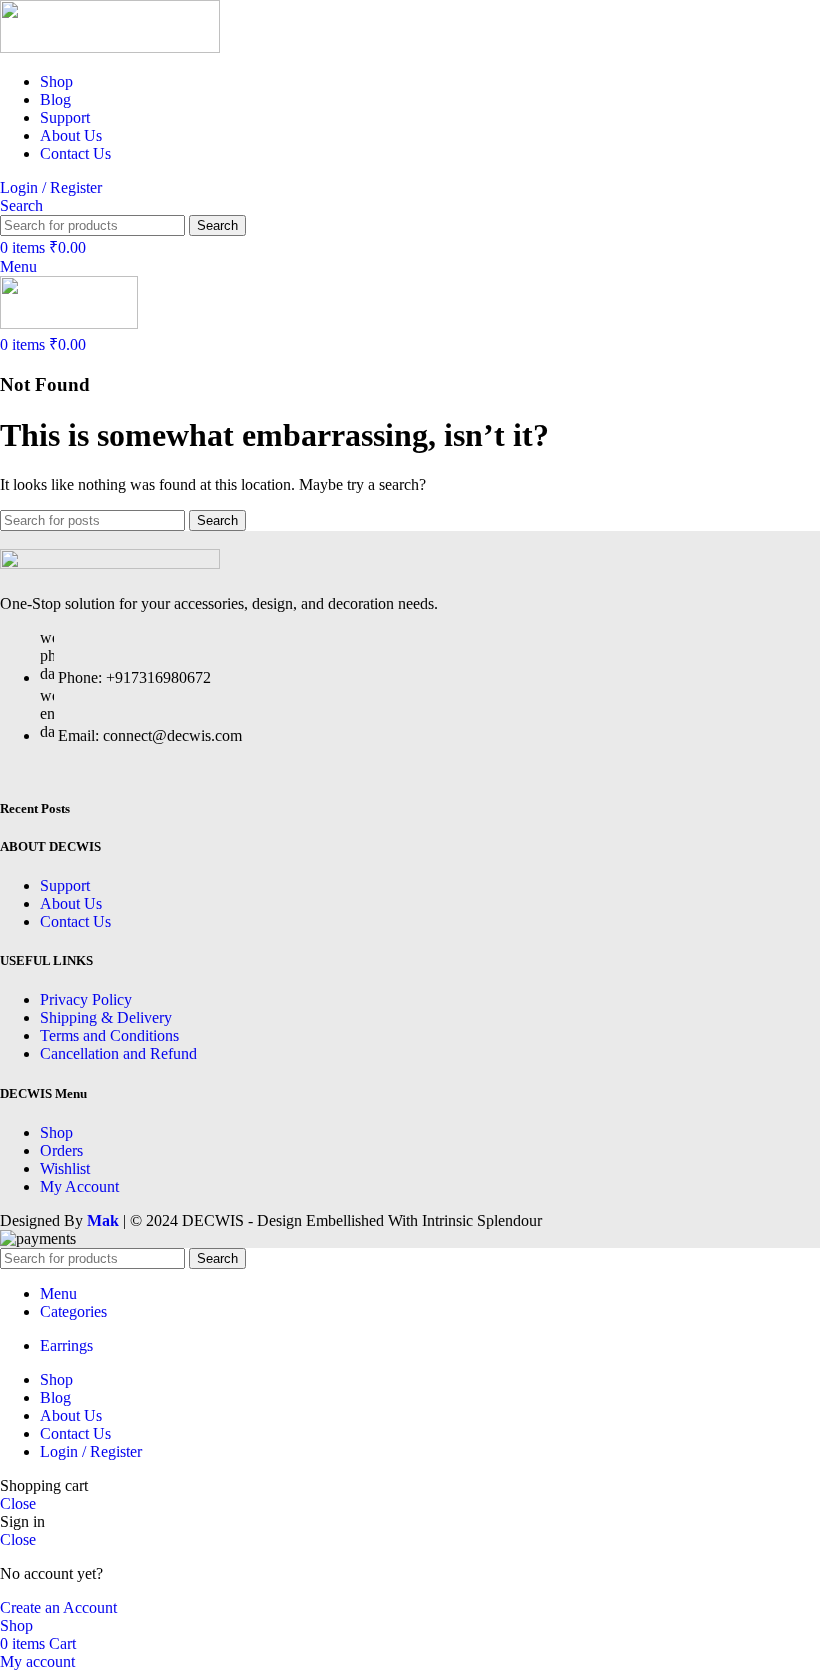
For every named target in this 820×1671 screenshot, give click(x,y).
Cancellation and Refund (118, 1053)
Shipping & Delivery (106, 1017)
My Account (79, 1186)
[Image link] (110, 563)
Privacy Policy (86, 999)
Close (18, 1503)
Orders (61, 1150)
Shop (56, 1132)
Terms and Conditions (109, 1035)
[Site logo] (110, 47)
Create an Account (58, 1607)
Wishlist (65, 1168)
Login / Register (91, 1451)
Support (65, 885)
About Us (71, 903)
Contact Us (75, 921)
